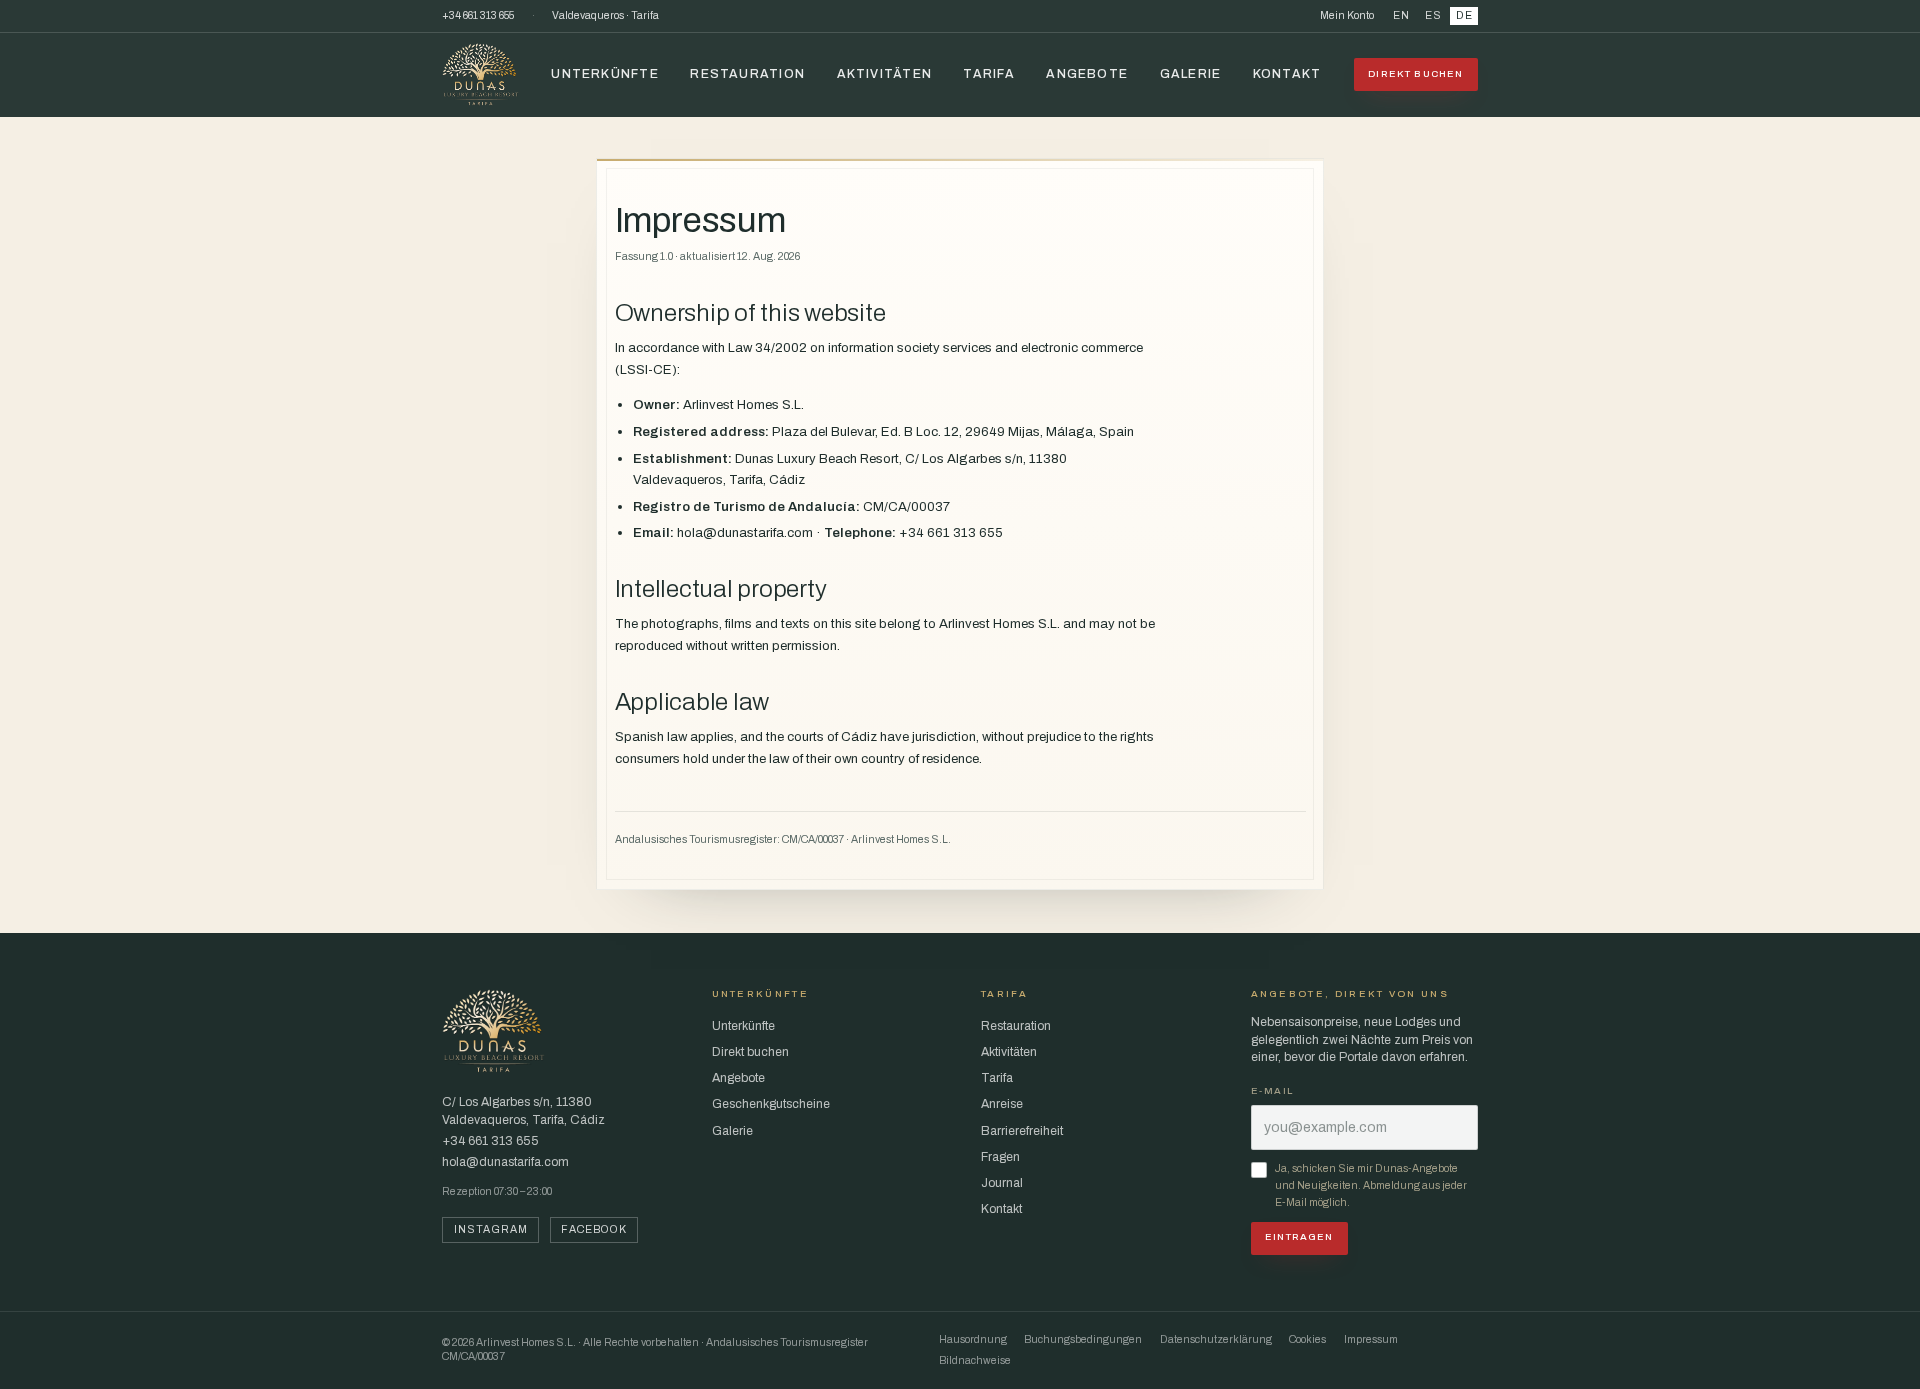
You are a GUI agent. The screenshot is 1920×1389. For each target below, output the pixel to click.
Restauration (747, 74)
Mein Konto (1347, 15)
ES (1433, 15)
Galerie (1191, 74)
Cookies (1307, 1339)
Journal (1002, 1183)
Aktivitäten (884, 74)
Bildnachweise (975, 1360)
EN (1401, 15)
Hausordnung (973, 1339)
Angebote (1087, 74)
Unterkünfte (604, 74)
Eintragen (1299, 1237)
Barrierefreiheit (1022, 1131)
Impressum (1371, 1339)
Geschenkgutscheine (771, 1104)
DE (1464, 15)
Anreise (1002, 1104)
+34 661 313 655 (478, 15)
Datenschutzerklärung (1216, 1339)
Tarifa (988, 74)
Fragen (1000, 1157)
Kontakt (1287, 74)
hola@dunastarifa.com (505, 1162)
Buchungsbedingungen (1083, 1339)
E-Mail (1272, 1091)
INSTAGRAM (491, 1229)
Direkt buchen (1415, 74)
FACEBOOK (593, 1229)
